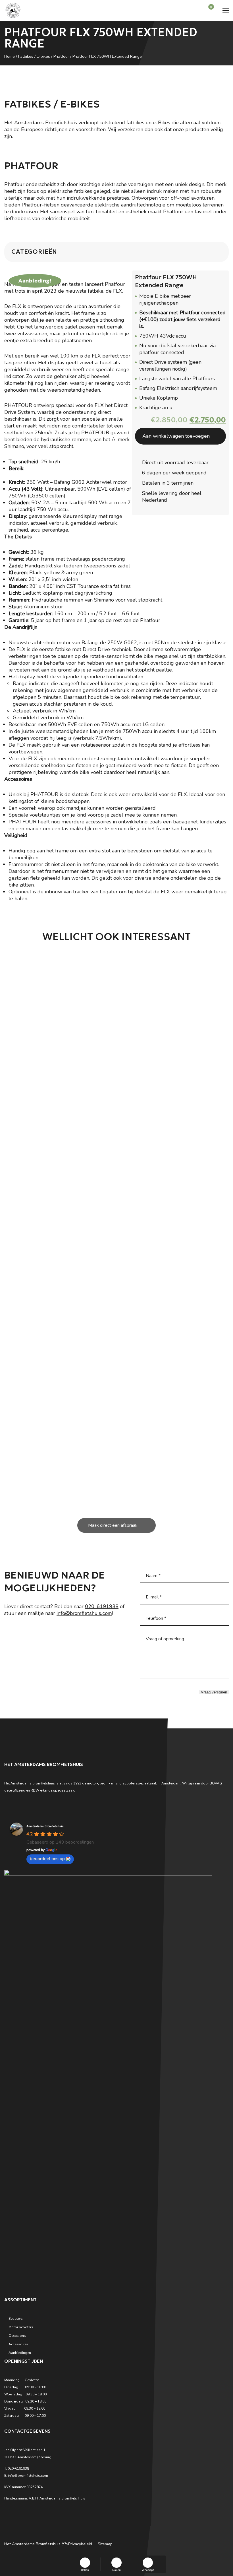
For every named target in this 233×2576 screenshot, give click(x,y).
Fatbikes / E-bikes (34, 56)
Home (10, 56)
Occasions (17, 2336)
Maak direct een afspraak (113, 1525)
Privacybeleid (80, 2544)
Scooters (16, 2319)
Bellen (85, 2570)
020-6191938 (102, 1606)
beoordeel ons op (47, 1859)
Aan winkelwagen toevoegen (176, 436)
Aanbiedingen (20, 2353)
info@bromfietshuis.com (84, 1613)
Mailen (116, 2570)
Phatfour (61, 56)
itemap (106, 2544)
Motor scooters (21, 2327)
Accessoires (18, 2344)
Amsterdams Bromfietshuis (45, 1826)
